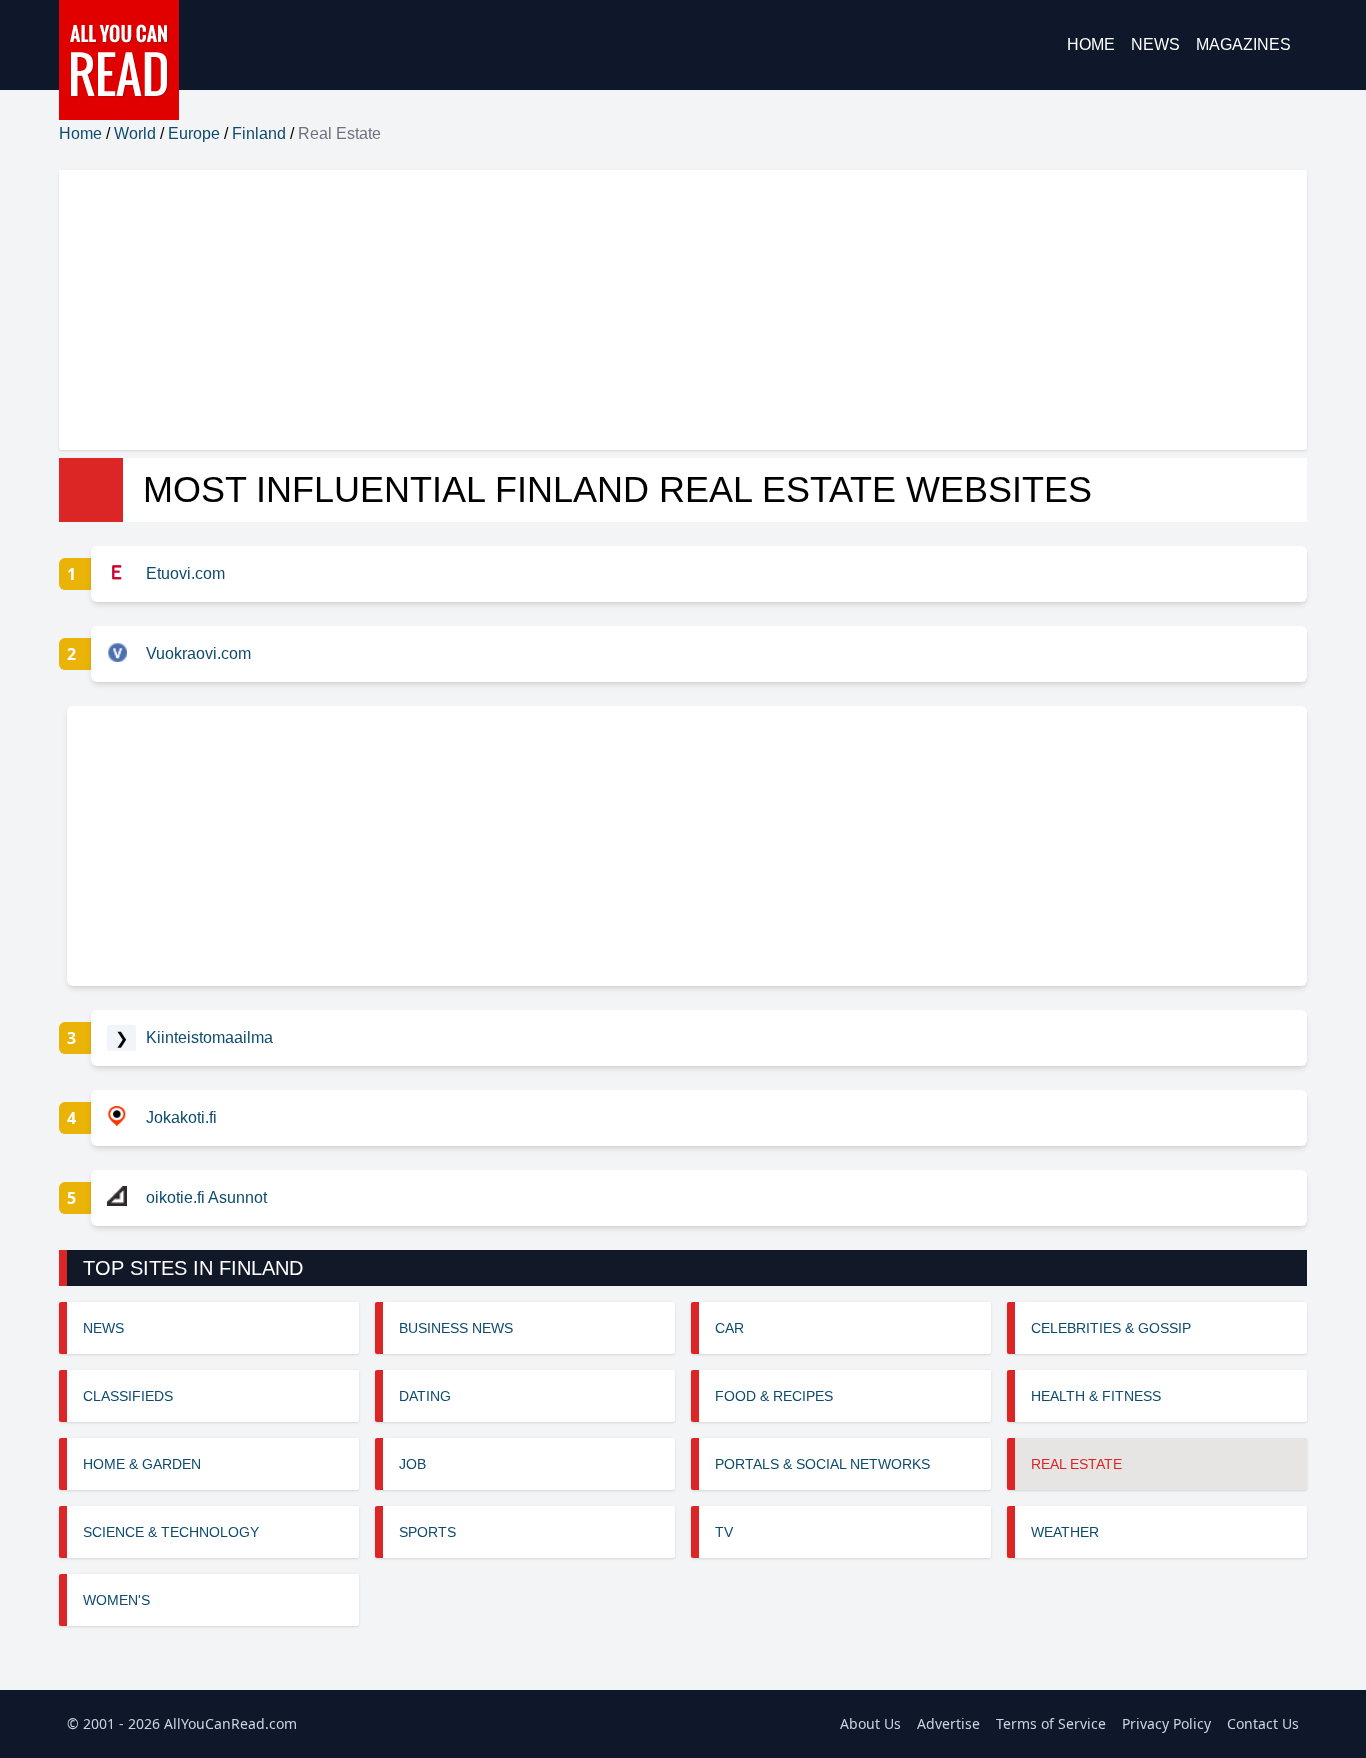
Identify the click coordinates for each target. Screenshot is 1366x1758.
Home (1091, 44)
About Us (870, 1723)
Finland (259, 133)
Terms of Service (1051, 1723)
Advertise (948, 1723)
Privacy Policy (1166, 1723)
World (135, 133)
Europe (194, 133)
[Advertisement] (659, 310)
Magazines (1243, 44)
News (1155, 44)
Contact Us (1263, 1723)
